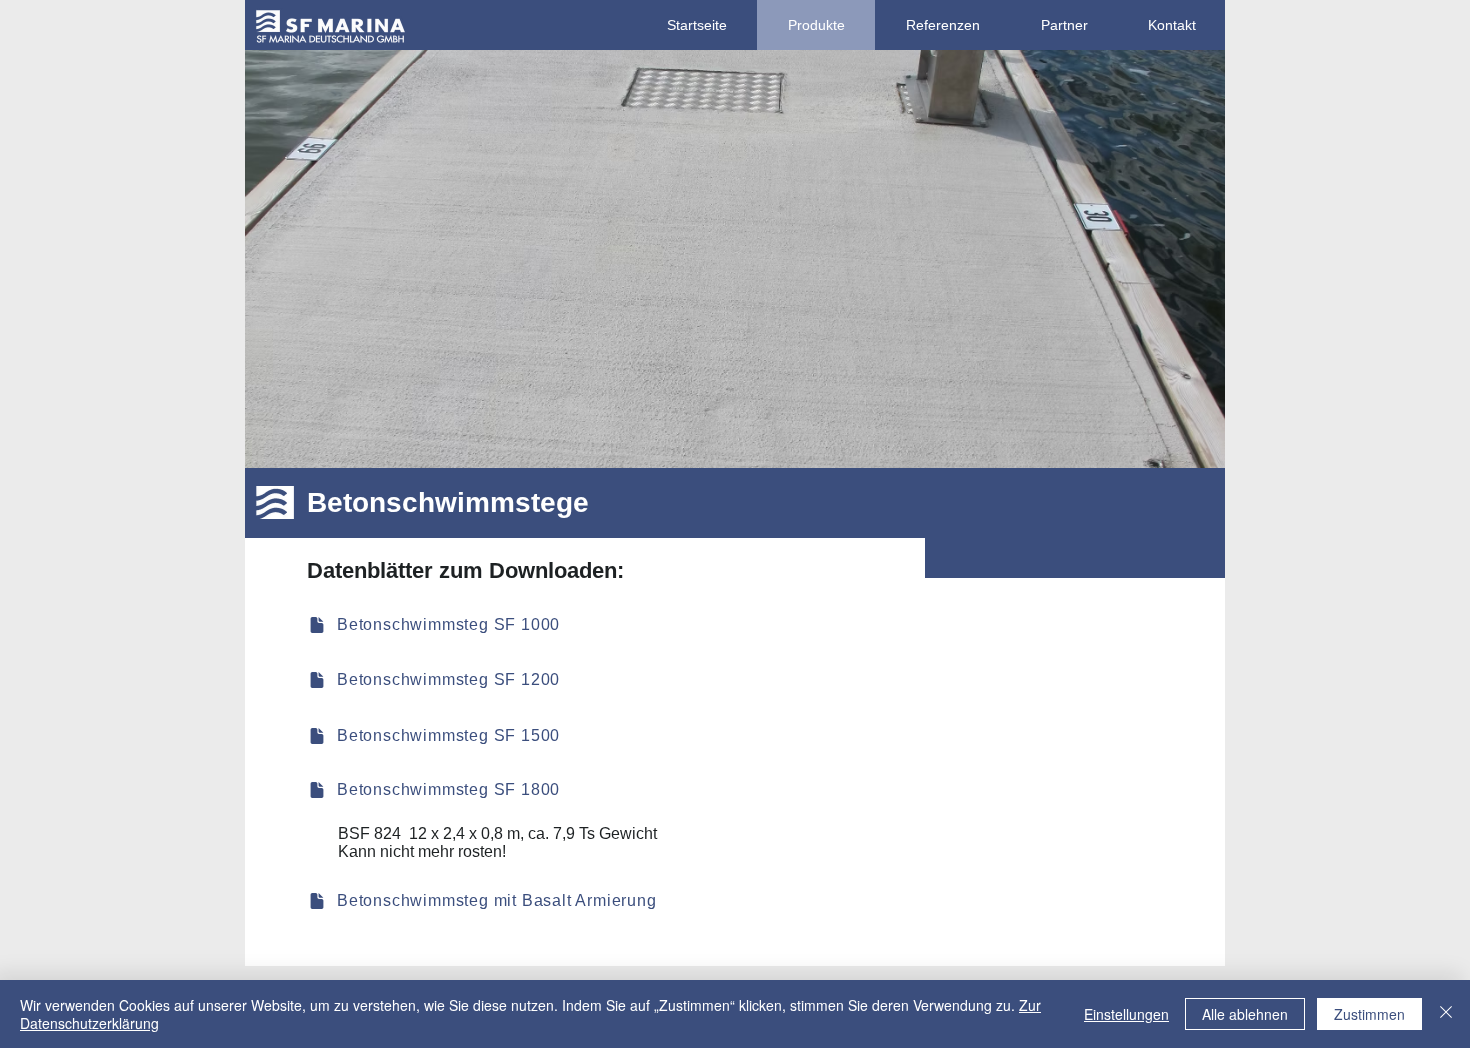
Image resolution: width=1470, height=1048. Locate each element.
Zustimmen (1369, 1014)
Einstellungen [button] (1126, 1014)
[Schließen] (1446, 1014)
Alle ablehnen (1245, 1014)
